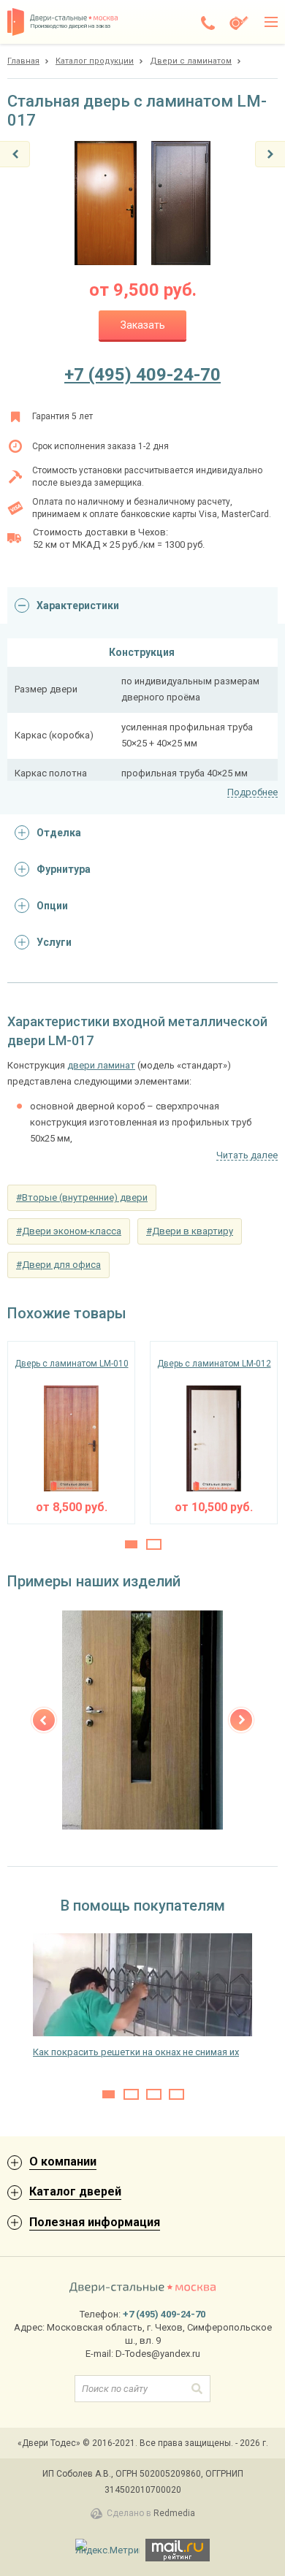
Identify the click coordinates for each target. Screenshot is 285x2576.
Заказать (143, 325)
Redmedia (174, 2513)
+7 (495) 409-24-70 (142, 375)
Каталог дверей (75, 2191)
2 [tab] (154, 1544)
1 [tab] (131, 1544)
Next (241, 1720)
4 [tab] (176, 2094)
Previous (44, 1720)
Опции (52, 906)
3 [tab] (154, 2094)
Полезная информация (95, 2222)
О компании (63, 2162)
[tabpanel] (71, 1433)
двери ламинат (101, 1065)
